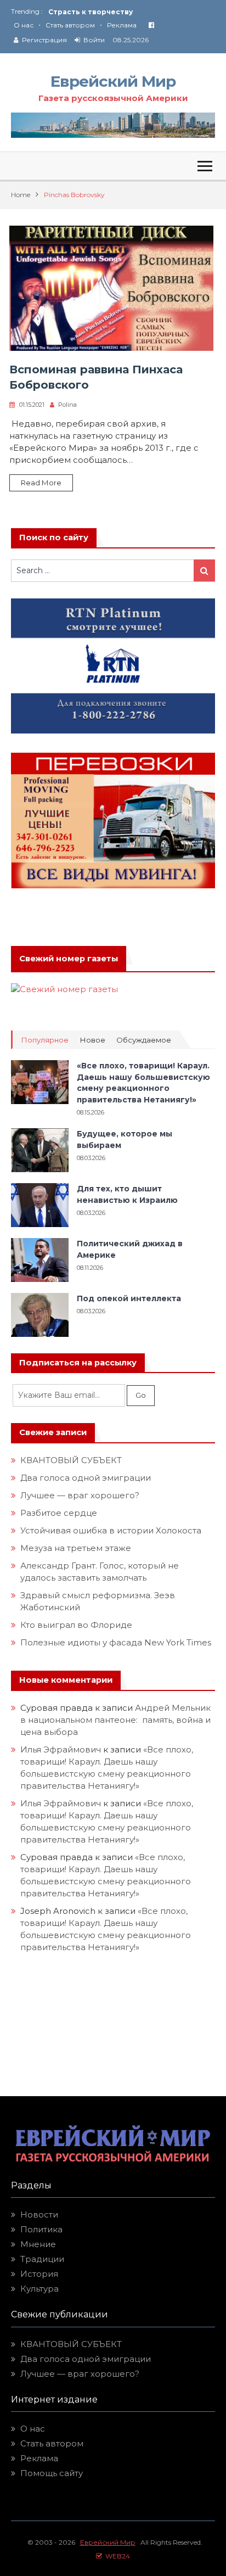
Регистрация (44, 40)
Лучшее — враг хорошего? (80, 1495)
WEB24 (116, 2556)
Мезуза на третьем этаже (76, 1548)
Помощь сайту (52, 2473)
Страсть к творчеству (91, 12)
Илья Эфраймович (61, 1749)
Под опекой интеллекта (129, 1298)
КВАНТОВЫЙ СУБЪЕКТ (71, 1460)
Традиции (42, 2259)
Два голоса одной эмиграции (86, 1478)
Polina (67, 405)
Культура (39, 2289)
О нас (24, 25)
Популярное (45, 1040)
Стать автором (70, 25)
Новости (39, 2214)
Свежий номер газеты (69, 959)
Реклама (122, 25)
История (39, 2274)
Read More (41, 483)
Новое (92, 1040)
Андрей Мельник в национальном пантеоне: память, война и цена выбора (115, 1720)
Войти (94, 40)
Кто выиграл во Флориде (76, 1625)
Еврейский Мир (113, 81)
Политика (41, 2229)
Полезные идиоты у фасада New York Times (116, 1642)
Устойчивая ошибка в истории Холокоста (111, 1530)
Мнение (38, 2244)
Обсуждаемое (144, 1040)
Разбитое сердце (59, 1513)
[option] (132, 12)
